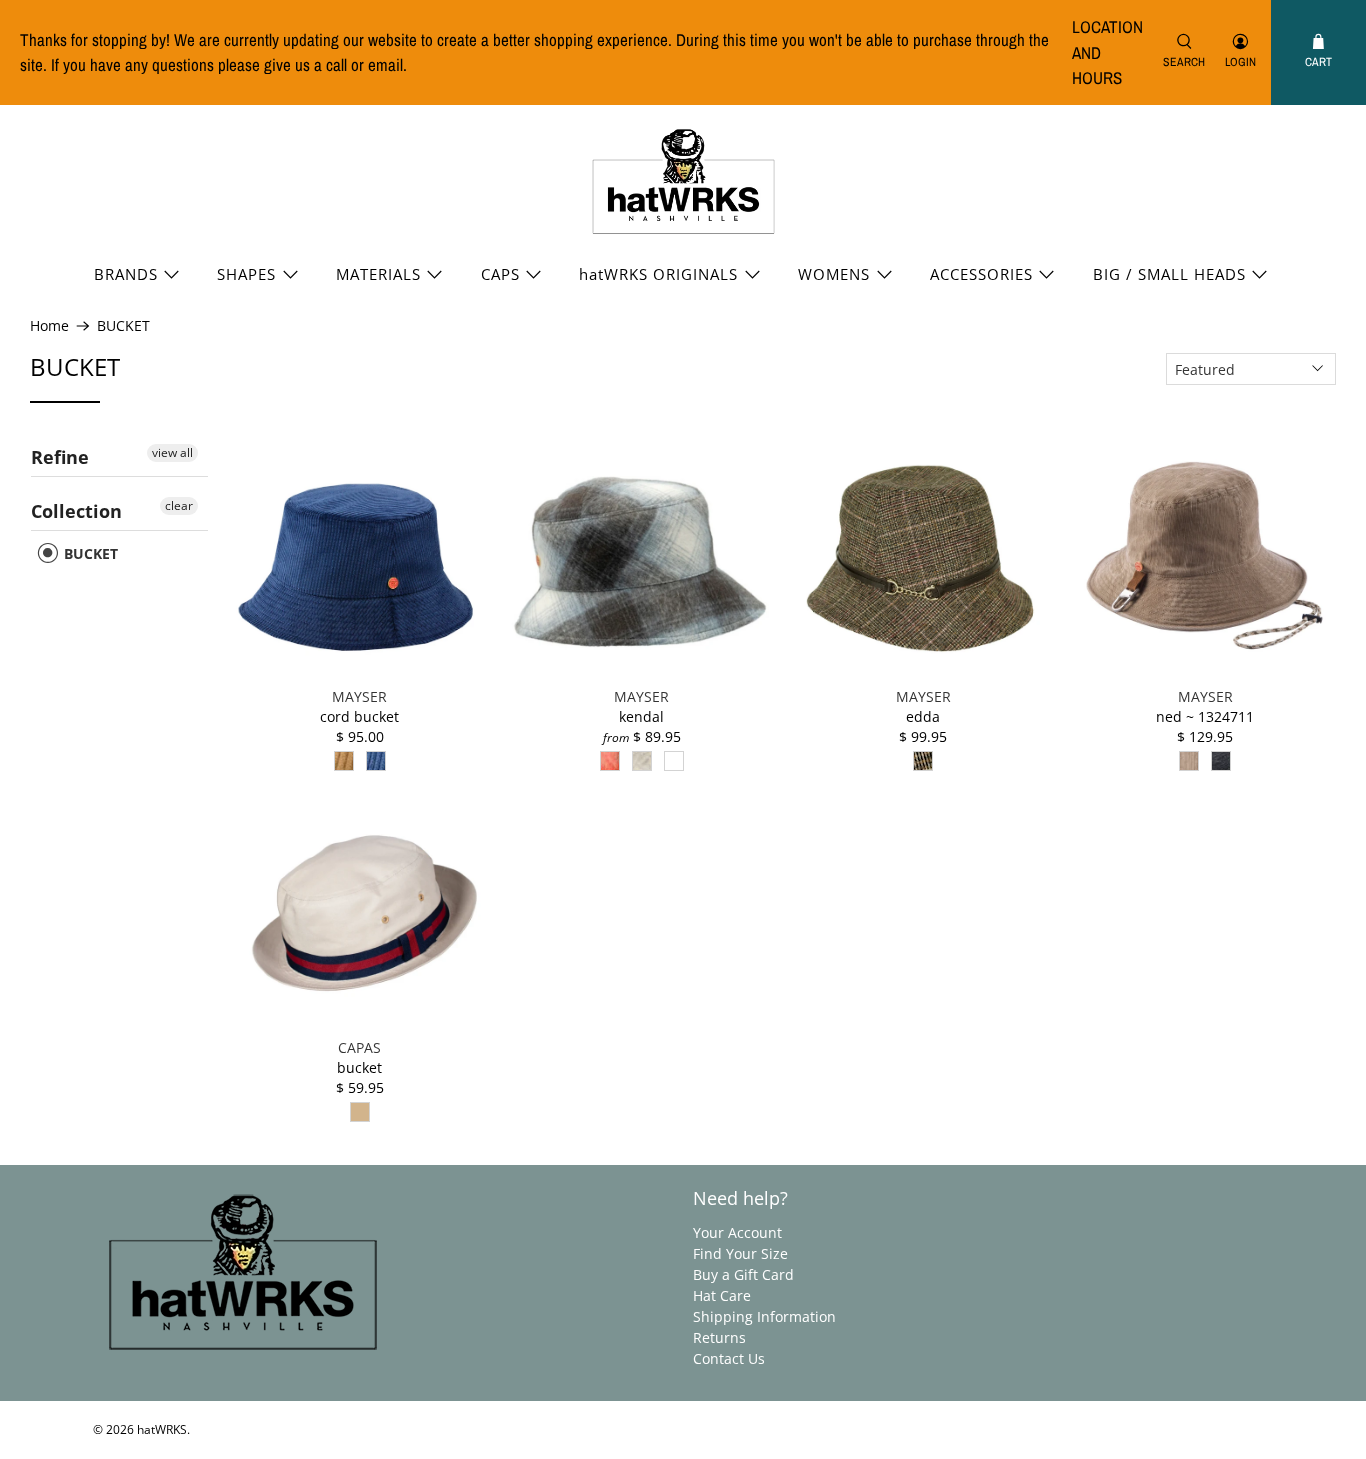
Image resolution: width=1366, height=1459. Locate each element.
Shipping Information (764, 1316)
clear (179, 505)
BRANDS (126, 274)
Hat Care (722, 1295)
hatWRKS (162, 1429)
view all (172, 452)
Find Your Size (740, 1253)
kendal (641, 716)
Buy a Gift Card (743, 1274)
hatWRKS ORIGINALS (658, 274)
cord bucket (359, 716)
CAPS (500, 274)
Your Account (737, 1232)
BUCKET (123, 326)
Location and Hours (1107, 52)
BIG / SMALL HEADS (1169, 274)
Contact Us (729, 1358)
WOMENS (834, 274)
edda (923, 716)
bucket (359, 1067)
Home (49, 326)
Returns (719, 1337)
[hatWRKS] (683, 182)
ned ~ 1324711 (1205, 716)
